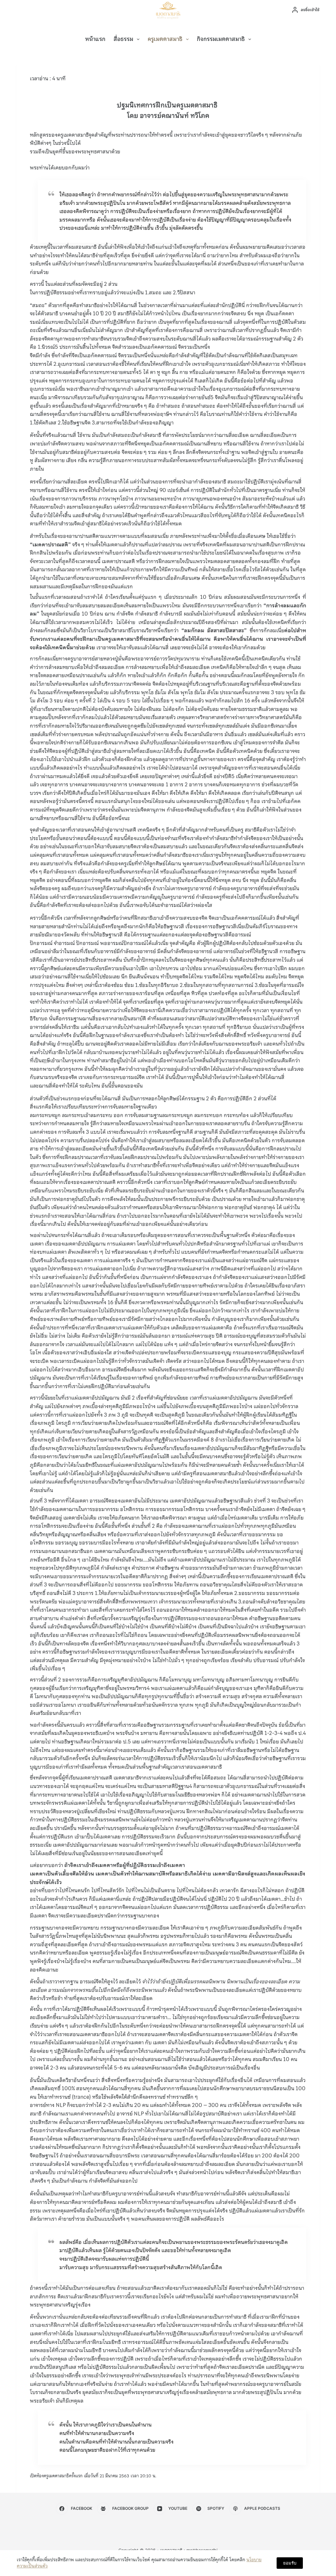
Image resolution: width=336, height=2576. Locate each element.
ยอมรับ (290, 2563)
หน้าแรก (95, 39)
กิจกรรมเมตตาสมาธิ (221, 39)
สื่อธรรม (123, 39)
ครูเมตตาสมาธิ (165, 39)
